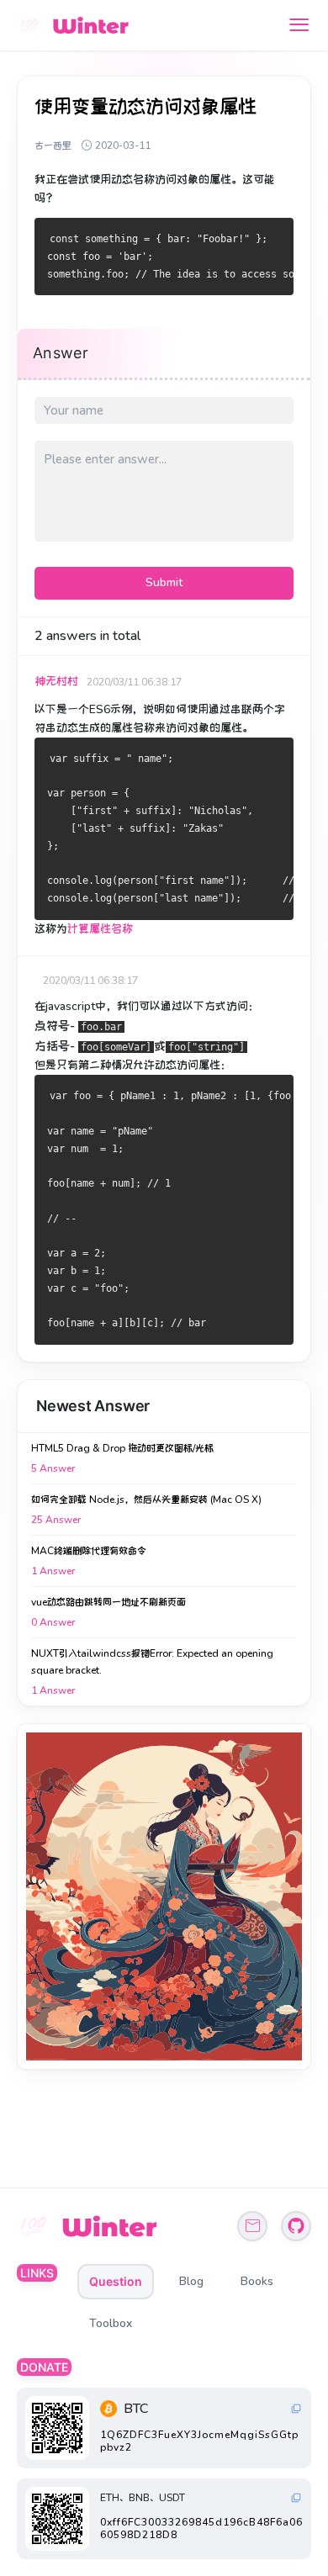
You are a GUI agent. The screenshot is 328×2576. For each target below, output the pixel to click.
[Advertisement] (164, 1896)
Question (116, 2281)
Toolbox (111, 2323)
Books (257, 2281)
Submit (164, 582)
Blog (191, 2281)
